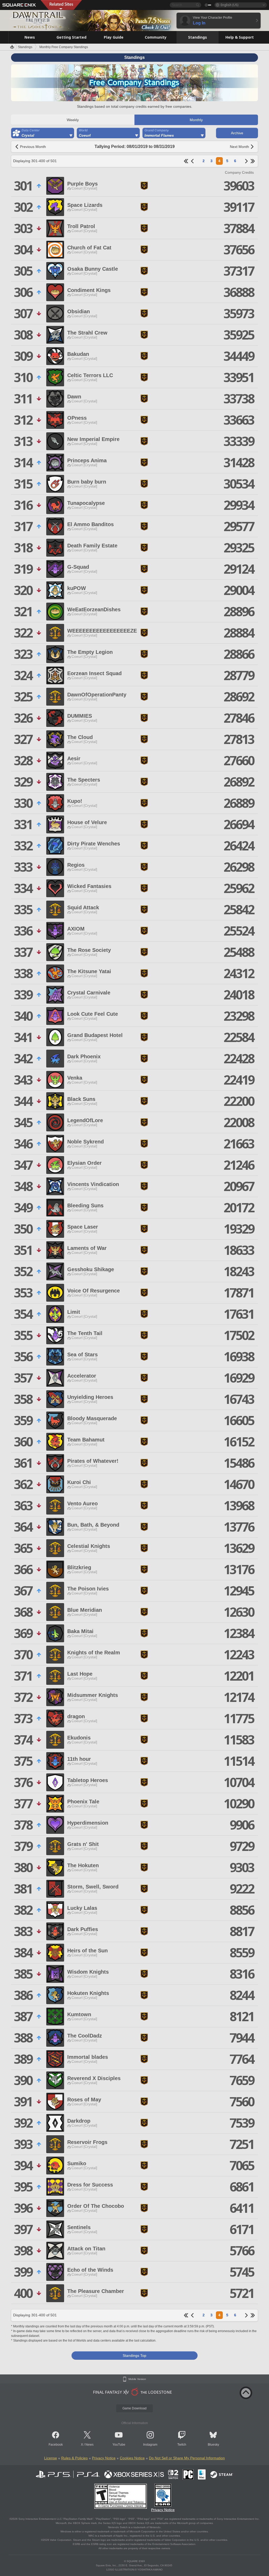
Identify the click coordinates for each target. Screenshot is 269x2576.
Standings (25, 47)
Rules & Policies (74, 2458)
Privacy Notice (104, 2458)
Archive (237, 133)
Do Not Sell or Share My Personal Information (187, 2458)
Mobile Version (137, 2379)
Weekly (73, 120)
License (51, 2458)
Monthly (196, 120)
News (89, 2445)
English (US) (229, 5)
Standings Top (134, 2356)
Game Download (134, 2408)
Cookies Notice (132, 2458)
